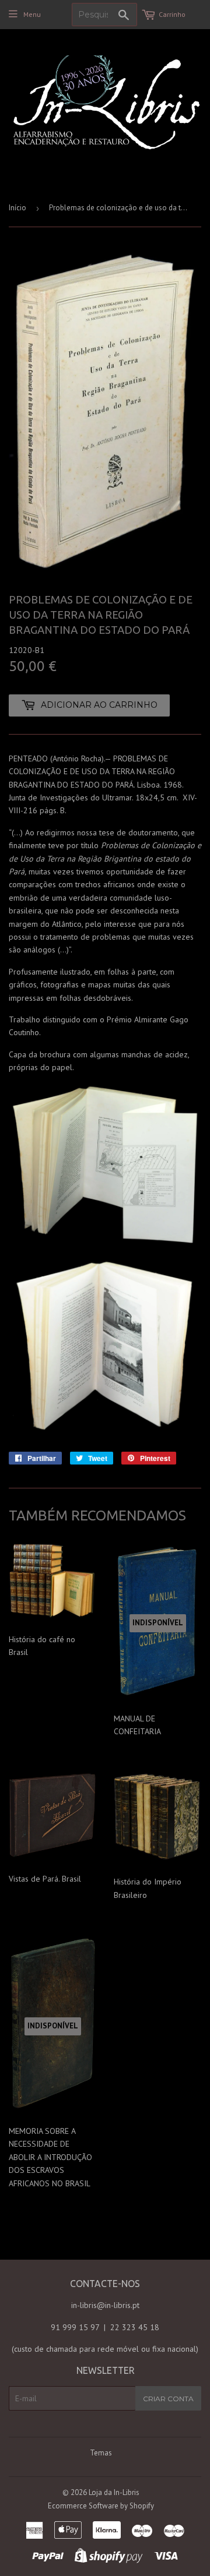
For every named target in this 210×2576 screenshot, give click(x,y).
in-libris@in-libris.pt (105, 2305)
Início (17, 208)
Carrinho (172, 14)
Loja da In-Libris (114, 2492)
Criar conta (168, 2399)
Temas (101, 2453)
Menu (32, 14)
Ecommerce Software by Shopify (101, 2506)
